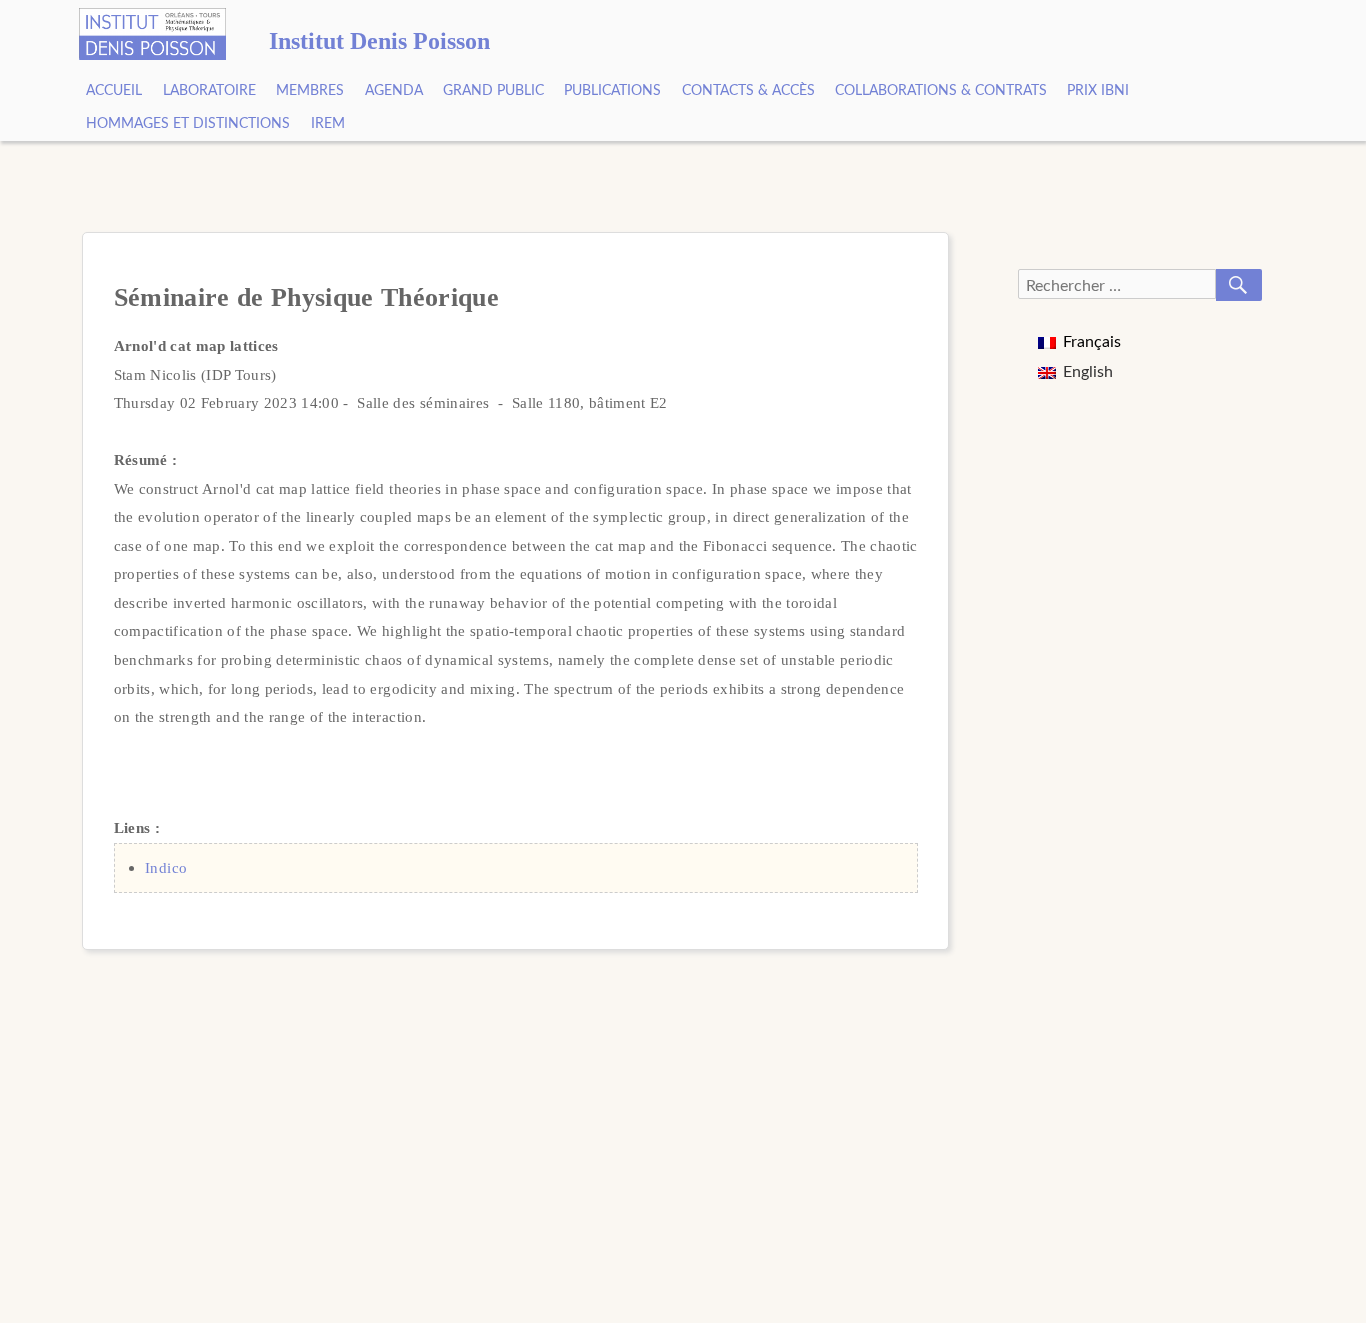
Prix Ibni (1098, 91)
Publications (612, 91)
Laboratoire (209, 91)
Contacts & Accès (748, 91)
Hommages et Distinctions (188, 124)
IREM (328, 124)
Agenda (394, 91)
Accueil (114, 91)
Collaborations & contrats (941, 91)
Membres (310, 91)
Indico (166, 867)
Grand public (493, 91)
